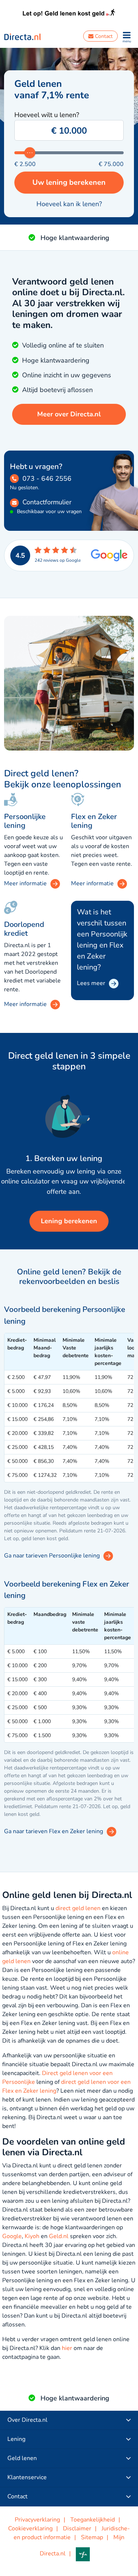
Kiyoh (32, 2236)
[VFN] (86, 2554)
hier (67, 2348)
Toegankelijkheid (93, 2520)
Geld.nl (59, 2236)
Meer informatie (25, 1004)
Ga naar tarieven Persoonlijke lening (52, 1556)
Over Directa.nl (27, 2420)
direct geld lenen (78, 1908)
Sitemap (92, 2537)
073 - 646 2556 (47, 479)
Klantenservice (27, 2477)
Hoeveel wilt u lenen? (47, 115)
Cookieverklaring (30, 2529)
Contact (103, 36)
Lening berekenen (69, 1221)
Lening (16, 2439)
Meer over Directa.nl (69, 414)
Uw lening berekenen (69, 182)
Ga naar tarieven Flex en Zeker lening (54, 1831)
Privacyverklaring (37, 2520)
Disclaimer (77, 2529)
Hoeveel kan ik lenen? (69, 204)
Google (12, 2236)
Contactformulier (47, 502)
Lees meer (91, 983)
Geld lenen (22, 2458)
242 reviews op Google (58, 560)
